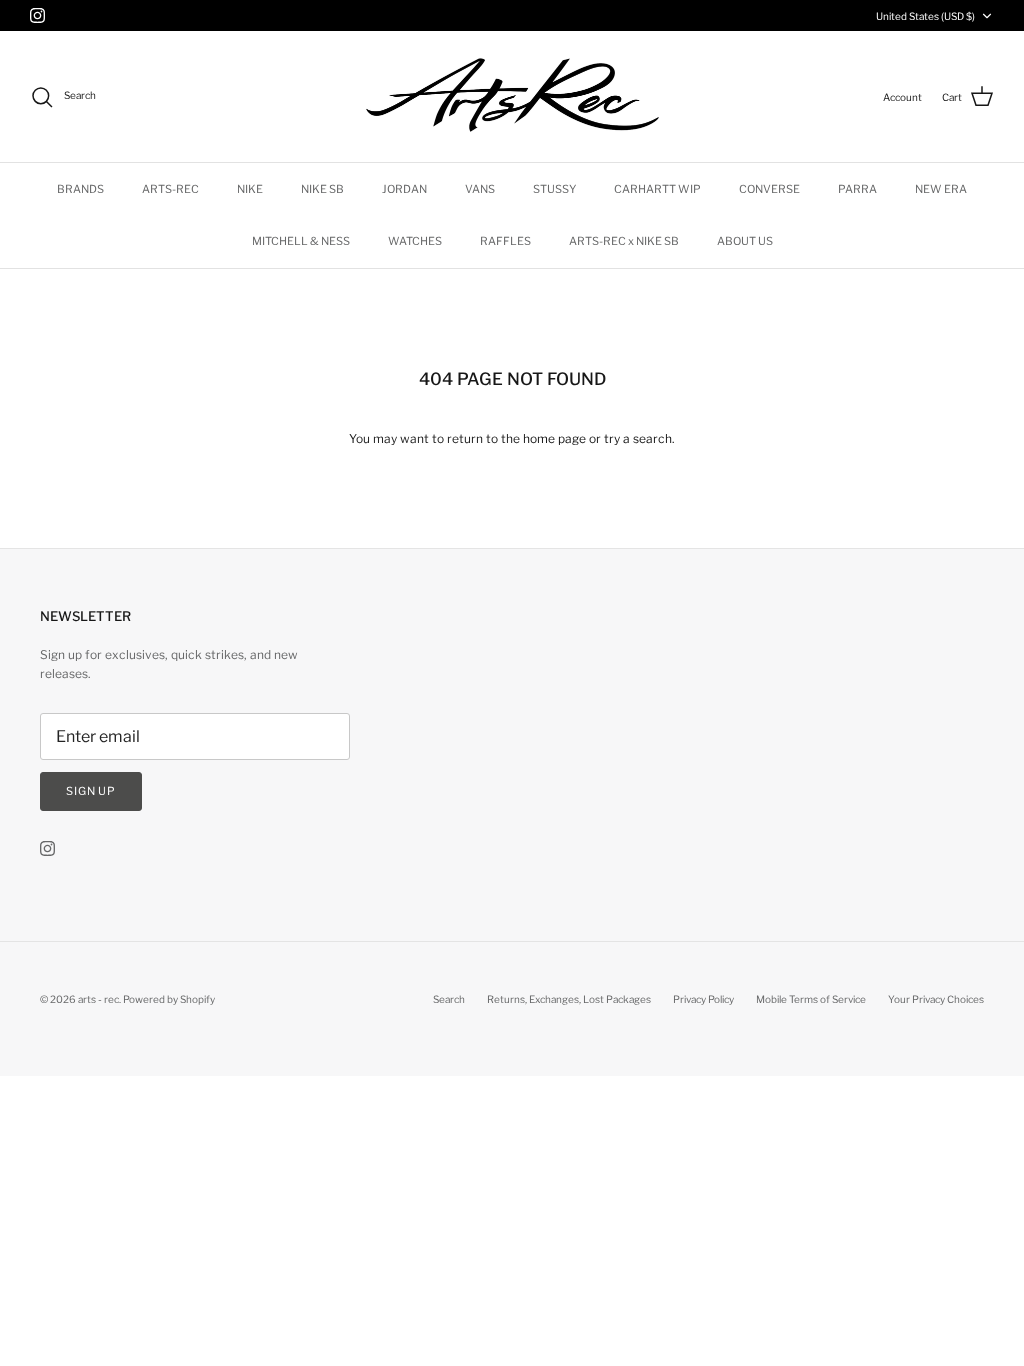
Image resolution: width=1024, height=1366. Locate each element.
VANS (480, 189)
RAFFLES (505, 241)
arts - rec (98, 999)
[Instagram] (37, 15)
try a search (638, 438)
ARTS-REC (170, 189)
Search (449, 999)
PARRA (857, 189)
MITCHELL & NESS (301, 241)
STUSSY (554, 189)
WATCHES (415, 241)
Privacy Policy (703, 999)
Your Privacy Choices (936, 999)
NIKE (250, 189)
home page (554, 438)
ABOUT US (745, 241)
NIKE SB (322, 189)
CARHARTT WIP (657, 189)
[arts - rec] (512, 96)
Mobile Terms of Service (811, 999)
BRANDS (80, 189)
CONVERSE (769, 189)
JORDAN (404, 189)
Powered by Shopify (169, 999)
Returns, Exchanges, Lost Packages (569, 999)
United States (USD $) (925, 16)
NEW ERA (941, 189)
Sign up (91, 791)
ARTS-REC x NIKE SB (624, 241)
